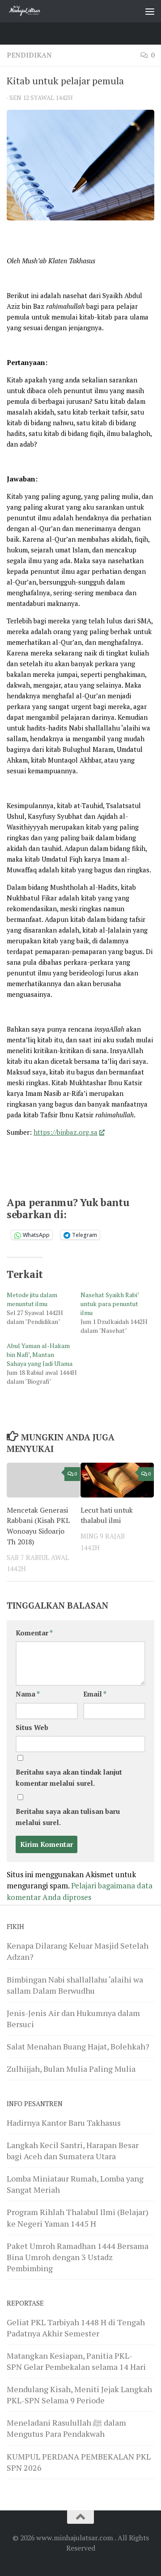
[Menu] (150, 11)
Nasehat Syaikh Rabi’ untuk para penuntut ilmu (110, 1304)
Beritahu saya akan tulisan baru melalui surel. (68, 1817)
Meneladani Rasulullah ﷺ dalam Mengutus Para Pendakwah (66, 2428)
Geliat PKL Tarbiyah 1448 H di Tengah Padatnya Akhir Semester (76, 2328)
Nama (28, 1694)
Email (95, 1694)
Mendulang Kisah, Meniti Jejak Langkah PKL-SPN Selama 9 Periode (79, 2395)
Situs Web (32, 1728)
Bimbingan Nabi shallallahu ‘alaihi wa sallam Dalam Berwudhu (75, 1985)
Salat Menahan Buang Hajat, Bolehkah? (78, 2046)
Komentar (34, 1633)
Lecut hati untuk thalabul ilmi (107, 1515)
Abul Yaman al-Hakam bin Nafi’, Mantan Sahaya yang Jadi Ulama (40, 1354)
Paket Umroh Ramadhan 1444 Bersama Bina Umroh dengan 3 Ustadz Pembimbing (78, 2257)
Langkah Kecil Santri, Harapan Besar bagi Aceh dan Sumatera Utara (73, 2151)
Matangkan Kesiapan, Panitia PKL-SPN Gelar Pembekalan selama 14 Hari (76, 2361)
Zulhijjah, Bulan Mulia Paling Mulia (71, 2069)
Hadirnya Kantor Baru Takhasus (64, 2123)
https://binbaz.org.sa (66, 1132)
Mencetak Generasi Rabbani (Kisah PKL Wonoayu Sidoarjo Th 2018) (38, 1526)
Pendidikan (29, 55)
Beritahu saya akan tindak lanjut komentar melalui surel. (69, 1778)
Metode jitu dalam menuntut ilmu (32, 1299)
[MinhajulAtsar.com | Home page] (31, 11)
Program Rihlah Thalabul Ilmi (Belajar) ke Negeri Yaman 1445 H (78, 2217)
